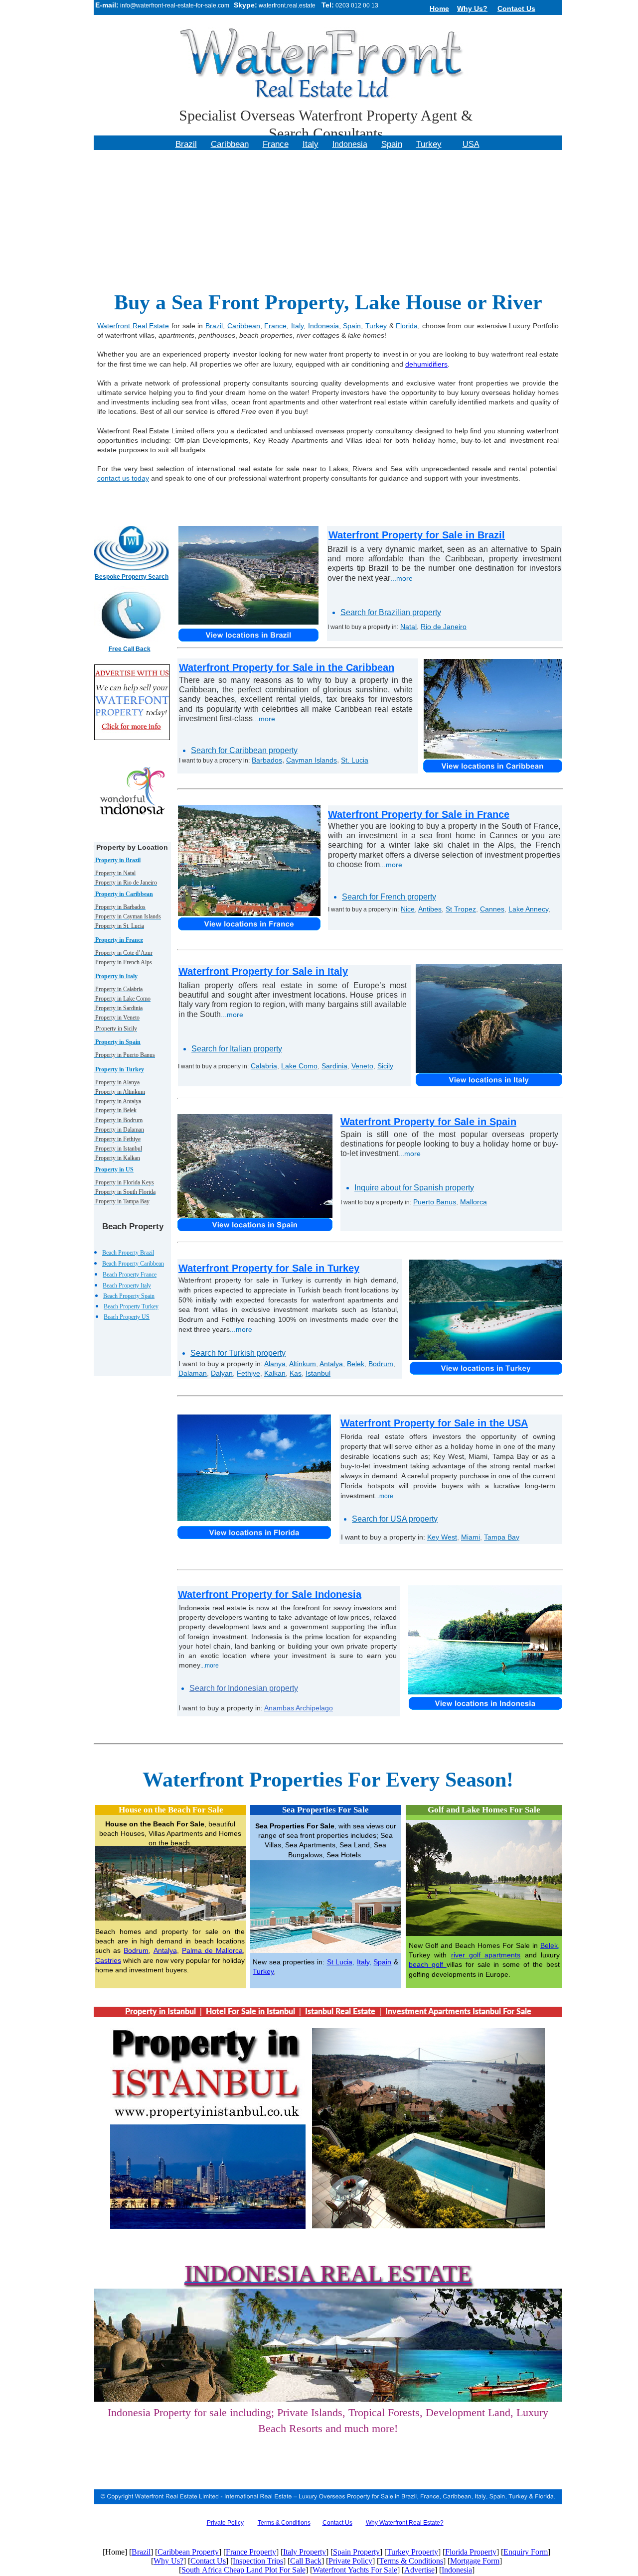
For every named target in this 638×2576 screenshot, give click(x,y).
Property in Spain (117, 1042)
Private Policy (350, 2561)
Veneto (362, 1066)
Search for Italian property (237, 1049)
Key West (442, 1537)
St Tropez (461, 909)
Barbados (267, 760)
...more (401, 578)
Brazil (214, 326)
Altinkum (303, 1364)
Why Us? (168, 2561)
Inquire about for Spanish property (414, 1188)
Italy (363, 1962)
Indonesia (323, 326)
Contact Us (337, 2523)
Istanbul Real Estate (340, 2012)
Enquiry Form (526, 2552)
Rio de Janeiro (444, 627)
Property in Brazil (117, 860)
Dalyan (222, 1373)
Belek (549, 1945)
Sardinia (334, 1066)
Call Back (306, 2561)
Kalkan (275, 1373)
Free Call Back (130, 649)
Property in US (114, 1169)
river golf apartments (486, 1955)
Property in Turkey (119, 1069)
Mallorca (474, 1202)
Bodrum (136, 1950)
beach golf (428, 1964)
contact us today (123, 478)
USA (471, 144)
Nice (408, 909)
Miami (471, 1537)
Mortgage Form (475, 2561)
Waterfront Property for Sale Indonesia (270, 1594)
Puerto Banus (435, 1202)
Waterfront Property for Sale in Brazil (417, 535)
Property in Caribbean (123, 894)
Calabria (264, 1066)
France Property (251, 2552)
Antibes (430, 909)
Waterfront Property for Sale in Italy (263, 971)
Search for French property (389, 897)
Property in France (118, 940)
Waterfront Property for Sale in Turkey (269, 1268)
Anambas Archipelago (299, 1708)
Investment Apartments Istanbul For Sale (458, 2012)
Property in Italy (116, 976)
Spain (382, 1962)
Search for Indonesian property (244, 1688)
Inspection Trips (258, 2561)
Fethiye (248, 1373)
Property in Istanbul (160, 2012)
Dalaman (193, 1373)
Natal (408, 627)
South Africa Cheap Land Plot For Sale (243, 2570)
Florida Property (471, 2552)
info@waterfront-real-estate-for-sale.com (175, 5)
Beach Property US (127, 1317)
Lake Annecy (528, 909)
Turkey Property (412, 2552)
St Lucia (340, 1962)
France (275, 326)
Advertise (419, 2570)
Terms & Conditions (284, 2523)
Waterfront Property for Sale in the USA (434, 1423)
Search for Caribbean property (244, 750)
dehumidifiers (426, 364)
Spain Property (356, 2552)
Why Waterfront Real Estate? (405, 2523)
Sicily (385, 1066)
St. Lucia (355, 760)
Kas (296, 1373)
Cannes (492, 909)
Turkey (263, 1971)
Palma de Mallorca (212, 1950)
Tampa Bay (502, 1537)
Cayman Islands (312, 760)
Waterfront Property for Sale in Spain (428, 1122)
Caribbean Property (188, 2552)
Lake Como (299, 1066)
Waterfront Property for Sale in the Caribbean (287, 667)
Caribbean (244, 326)
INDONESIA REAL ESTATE (328, 2273)
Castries (108, 1960)
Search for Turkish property (238, 1353)
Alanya (275, 1364)
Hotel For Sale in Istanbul (250, 2012)
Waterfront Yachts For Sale (355, 2570)
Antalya (165, 1950)
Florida (407, 326)
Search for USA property (395, 1519)
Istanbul (318, 1373)
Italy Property (305, 2552)
